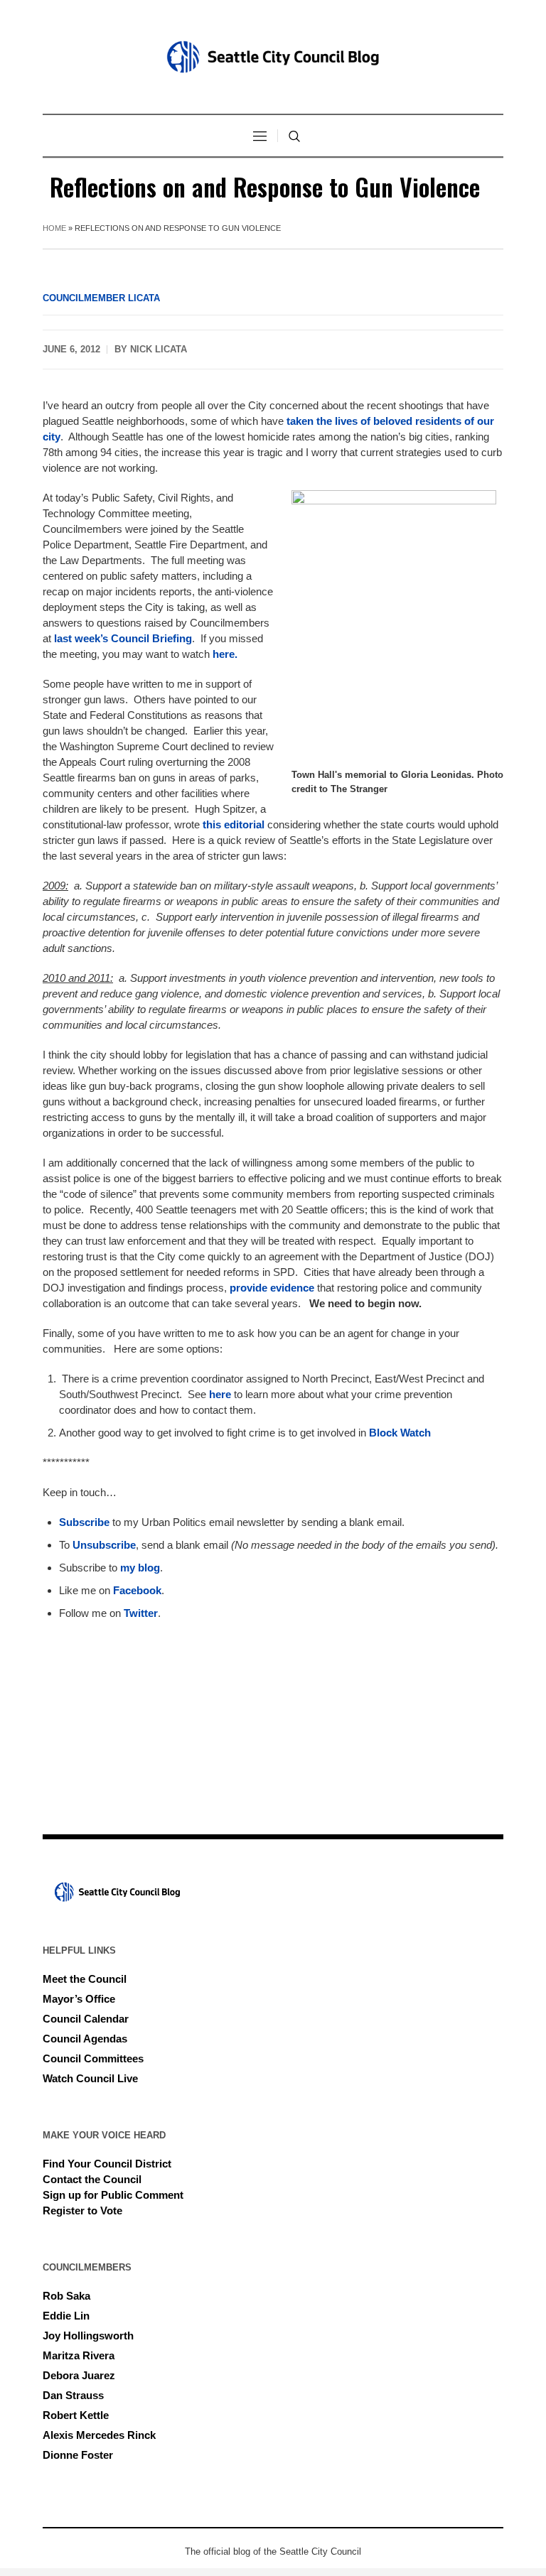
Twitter (141, 1613)
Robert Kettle (76, 2415)
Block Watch (400, 1433)
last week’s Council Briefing (122, 638)
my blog (140, 1568)
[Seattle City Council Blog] (273, 57)
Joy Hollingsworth (88, 2336)
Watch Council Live (90, 2078)
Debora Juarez (79, 2375)
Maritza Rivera (79, 2355)
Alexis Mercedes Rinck (99, 2435)
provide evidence (272, 1288)
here (220, 1394)
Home (54, 228)
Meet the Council (85, 1979)
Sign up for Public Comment (113, 2195)
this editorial (234, 824)
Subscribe (86, 1522)
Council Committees (93, 2058)
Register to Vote (82, 2210)
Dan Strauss (73, 2395)
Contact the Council (92, 2179)
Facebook (137, 1590)
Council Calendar (86, 2019)
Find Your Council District (107, 2164)
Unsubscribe (104, 1545)
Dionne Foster (78, 2455)
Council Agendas (85, 2039)
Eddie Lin (66, 2316)
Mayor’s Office (79, 1999)
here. (225, 654)
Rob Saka (66, 2296)
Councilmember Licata (101, 298)
